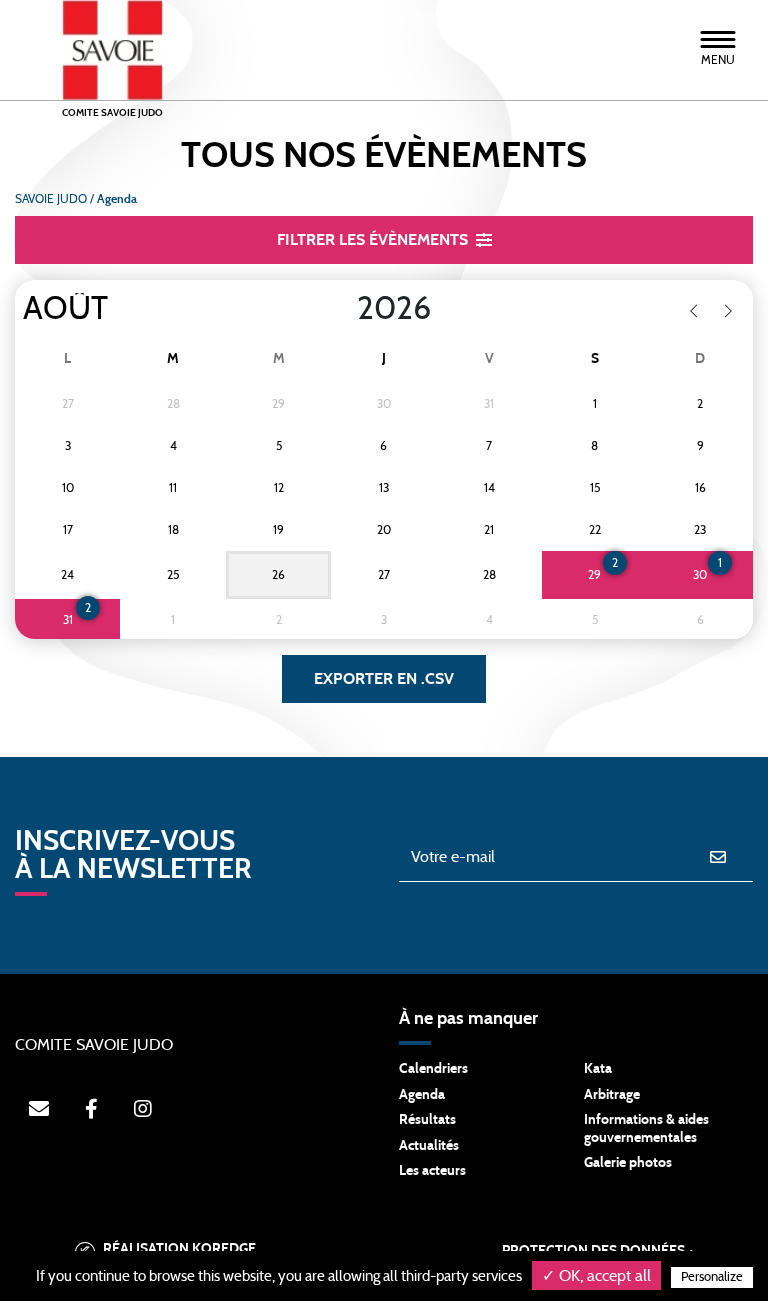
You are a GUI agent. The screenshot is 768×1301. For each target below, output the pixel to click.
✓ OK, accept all (596, 1276)
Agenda (422, 1095)
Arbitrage (612, 1095)
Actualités (429, 1146)
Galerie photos (628, 1163)
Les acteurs (432, 1171)
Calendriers (433, 1069)
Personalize (712, 1277)
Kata (598, 1069)
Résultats (427, 1120)
